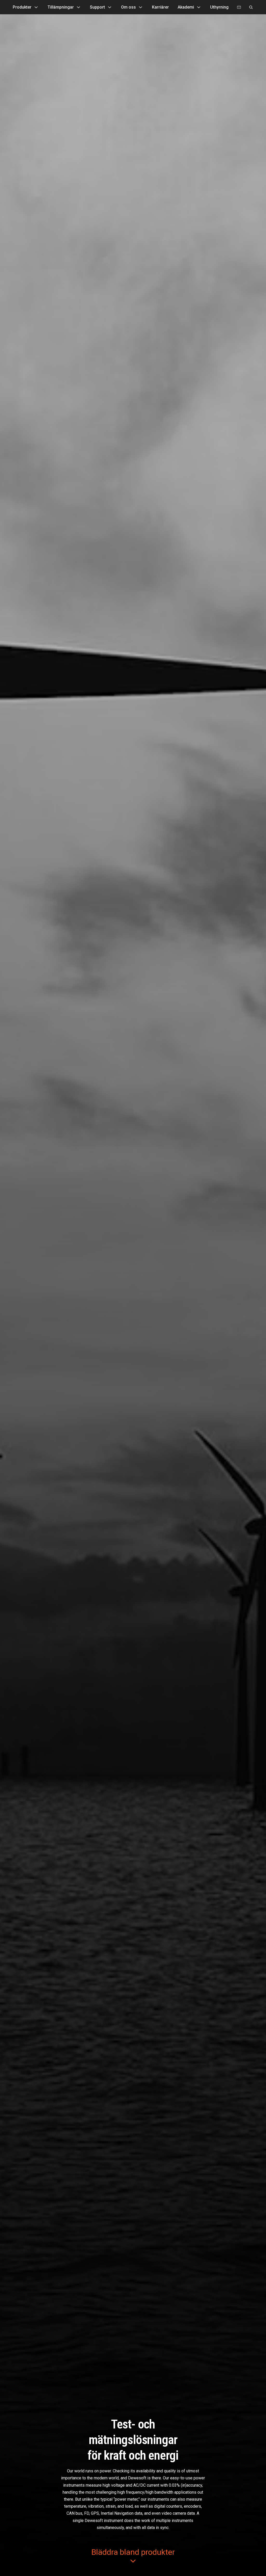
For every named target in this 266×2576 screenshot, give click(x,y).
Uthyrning (219, 7)
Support (97, 7)
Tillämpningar (61, 7)
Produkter (22, 7)
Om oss (128, 7)
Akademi (186, 7)
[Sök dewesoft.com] (251, 7)
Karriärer (160, 7)
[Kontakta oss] (239, 7)
